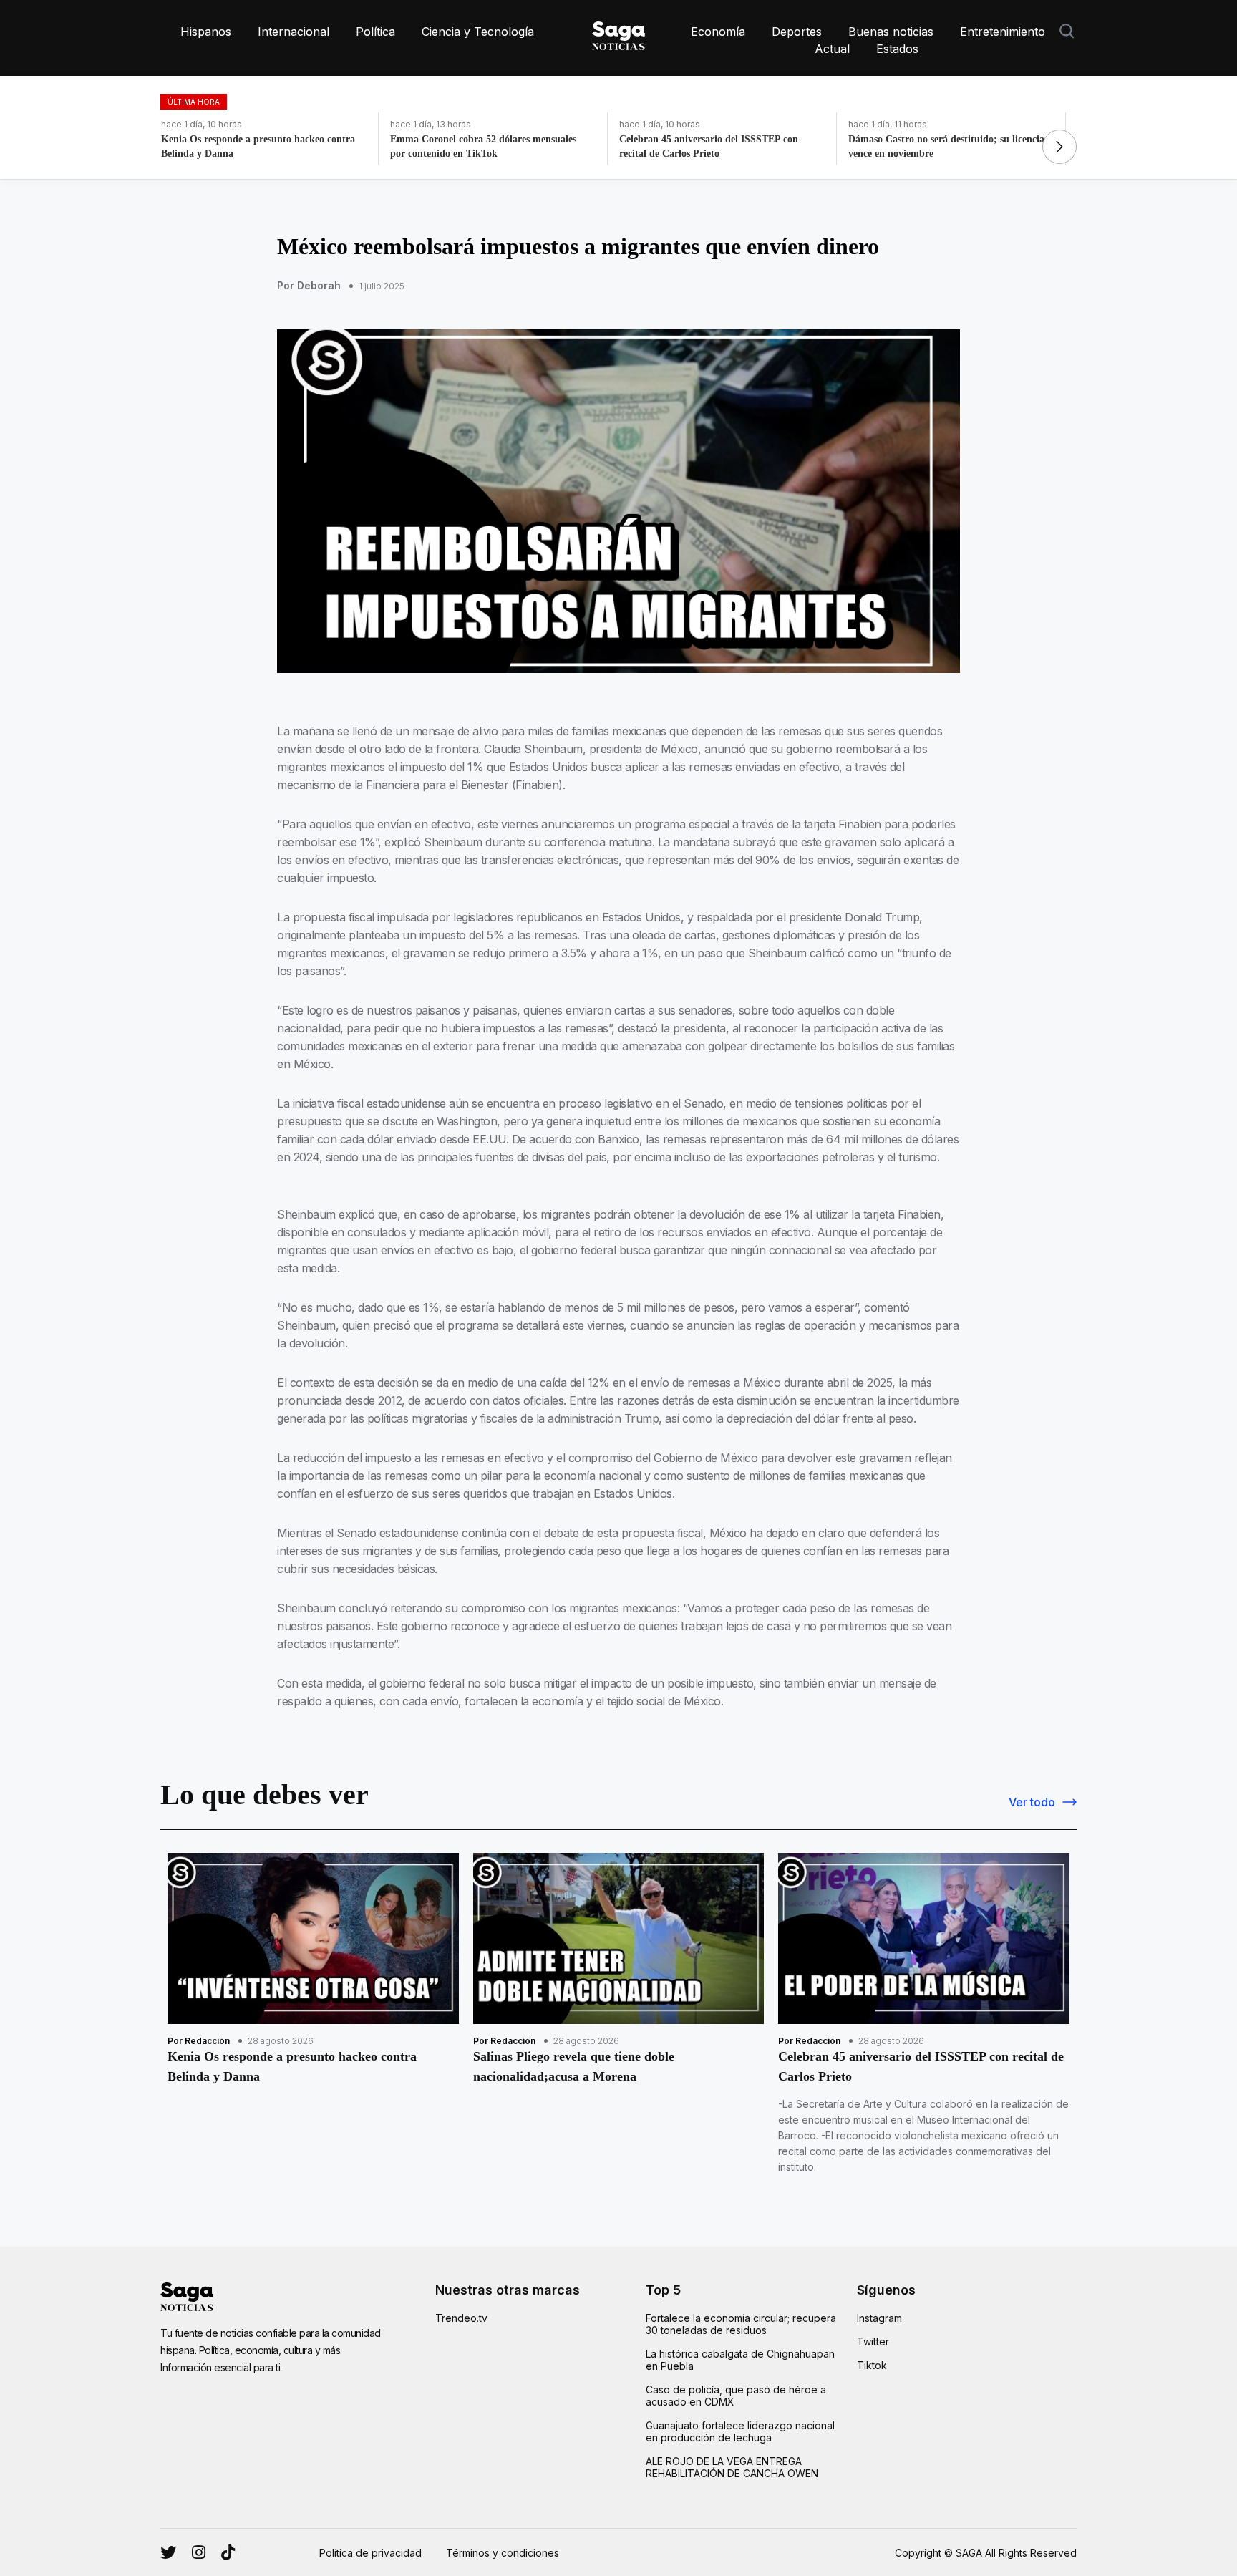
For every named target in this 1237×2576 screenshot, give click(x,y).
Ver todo (1032, 1802)
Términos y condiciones (503, 2553)
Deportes (797, 32)
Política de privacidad (370, 2553)
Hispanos (206, 32)
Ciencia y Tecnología (478, 32)
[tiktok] (228, 2552)
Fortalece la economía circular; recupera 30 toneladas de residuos (741, 2324)
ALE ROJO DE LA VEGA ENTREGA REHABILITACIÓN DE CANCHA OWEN (732, 2467)
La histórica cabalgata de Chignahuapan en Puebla (740, 2360)
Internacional (294, 32)
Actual (832, 49)
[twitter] (199, 2552)
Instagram (879, 2318)
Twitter (873, 2342)
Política (375, 32)
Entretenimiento (1003, 32)
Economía (718, 32)
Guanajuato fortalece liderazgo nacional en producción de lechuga (740, 2431)
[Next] (1059, 147)
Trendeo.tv (461, 2318)
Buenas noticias (891, 32)
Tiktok (872, 2365)
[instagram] (168, 2552)
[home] (618, 33)
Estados (897, 49)
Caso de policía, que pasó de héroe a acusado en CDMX (736, 2396)
